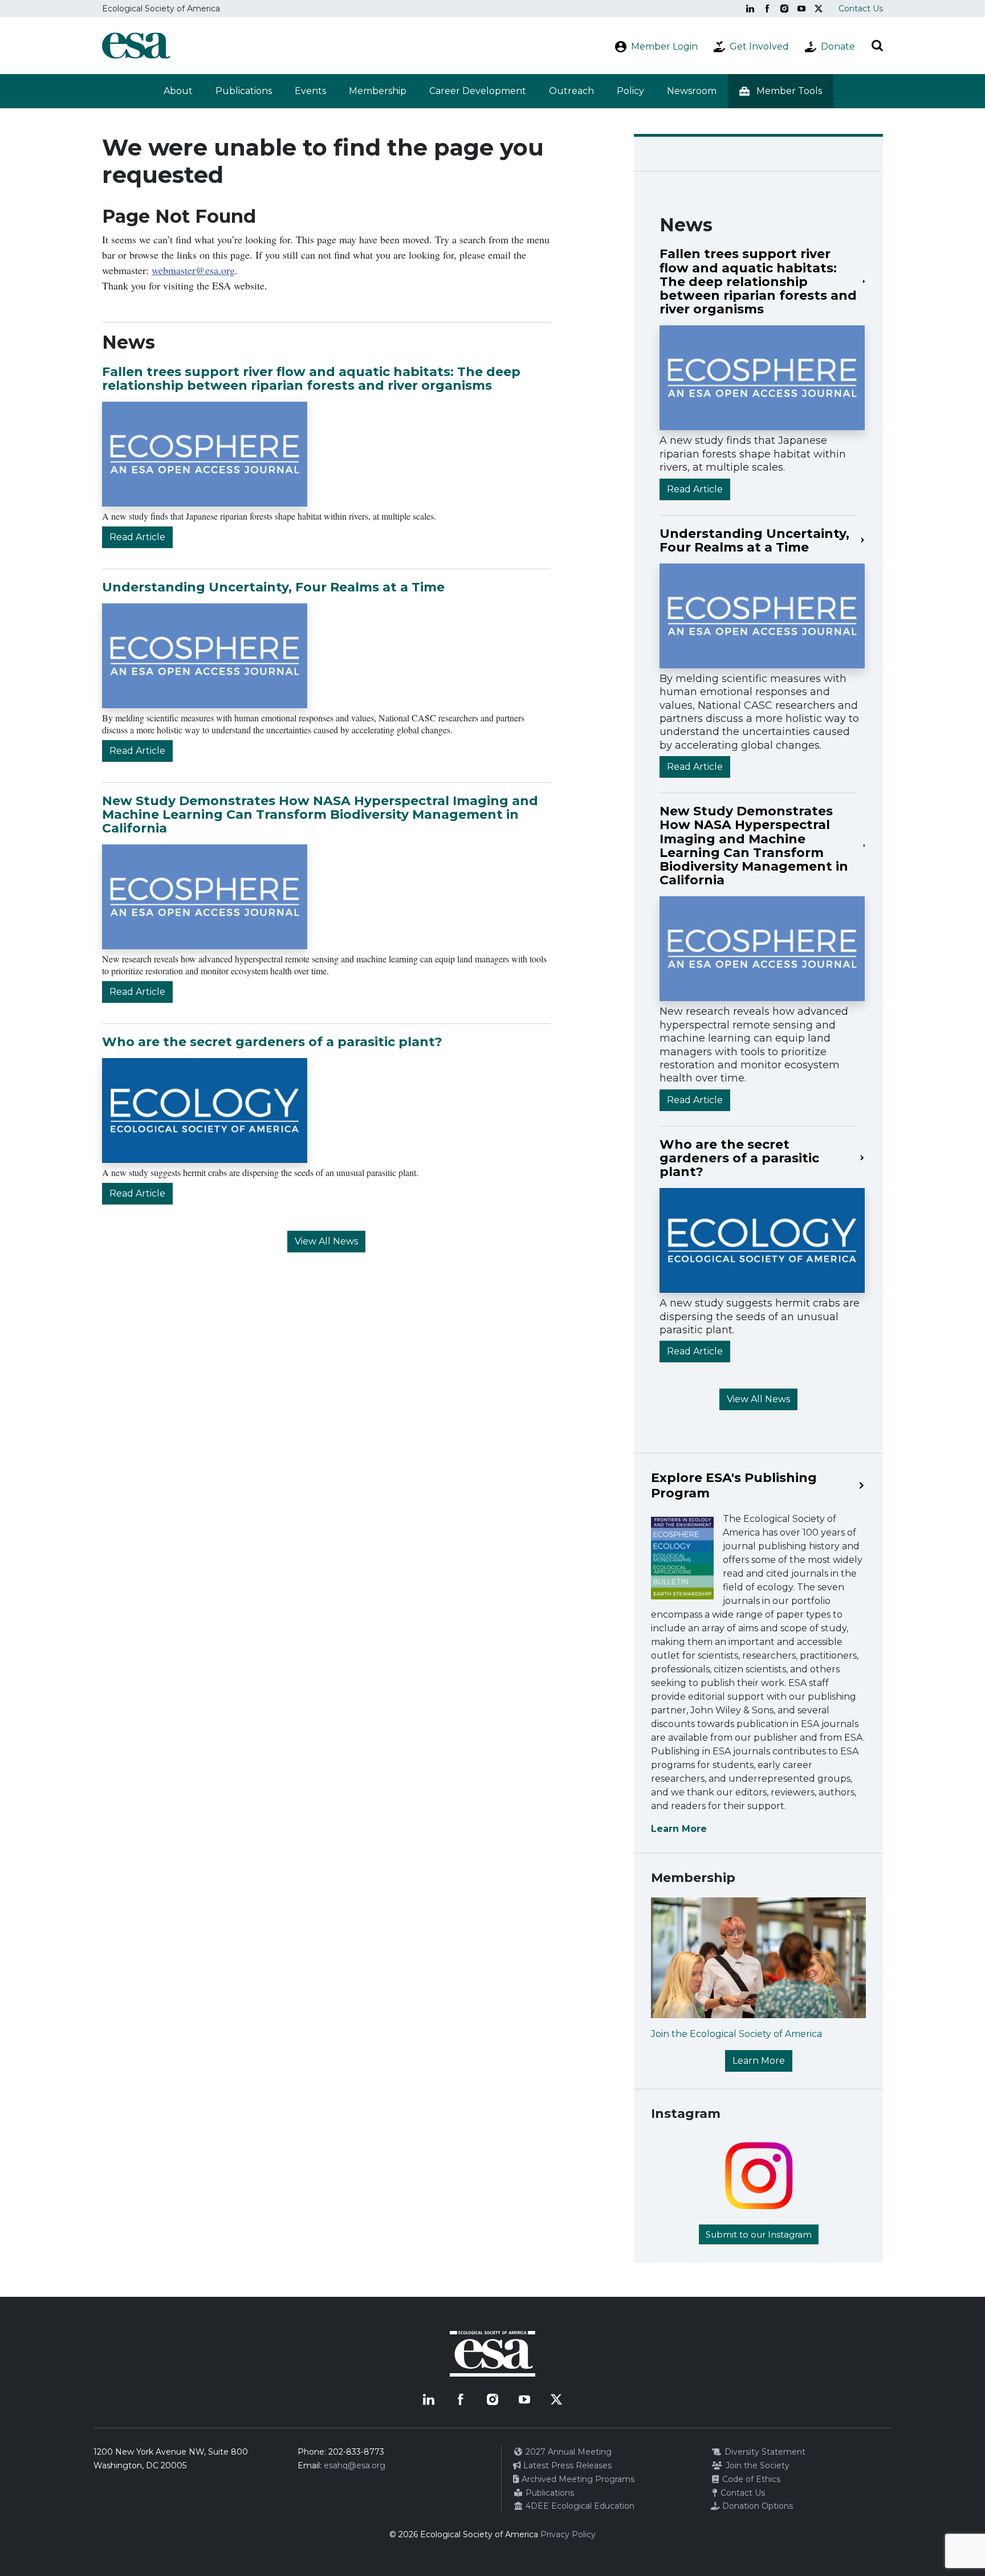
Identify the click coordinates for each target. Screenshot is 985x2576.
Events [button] (310, 91)
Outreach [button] (571, 91)
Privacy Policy (568, 2534)
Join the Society (756, 2465)
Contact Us (861, 9)
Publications (244, 91)
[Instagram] (784, 9)
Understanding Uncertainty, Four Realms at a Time (273, 587)
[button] (781, 91)
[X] (819, 9)
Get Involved (759, 46)
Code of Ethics (750, 2479)
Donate (838, 46)
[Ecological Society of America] (136, 46)
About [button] (178, 91)
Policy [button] (630, 91)
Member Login (664, 46)
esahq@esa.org (355, 2465)
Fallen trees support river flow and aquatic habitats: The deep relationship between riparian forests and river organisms (311, 379)
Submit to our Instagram (759, 2234)
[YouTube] (801, 9)
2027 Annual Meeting (567, 2452)
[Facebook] (767, 9)
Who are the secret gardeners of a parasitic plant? (272, 1042)
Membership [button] (378, 91)
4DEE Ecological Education (579, 2506)
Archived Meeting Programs (577, 2479)
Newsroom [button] (692, 91)
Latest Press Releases (566, 2465)
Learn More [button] (759, 2061)
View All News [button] (326, 1241)
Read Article (137, 537)
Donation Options (756, 2506)
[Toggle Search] (877, 46)
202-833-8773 (356, 2452)
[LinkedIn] (750, 9)
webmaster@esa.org (193, 270)
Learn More (679, 1829)
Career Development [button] (478, 91)
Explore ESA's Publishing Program (734, 1485)
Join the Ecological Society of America (736, 2034)
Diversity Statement (764, 2452)
